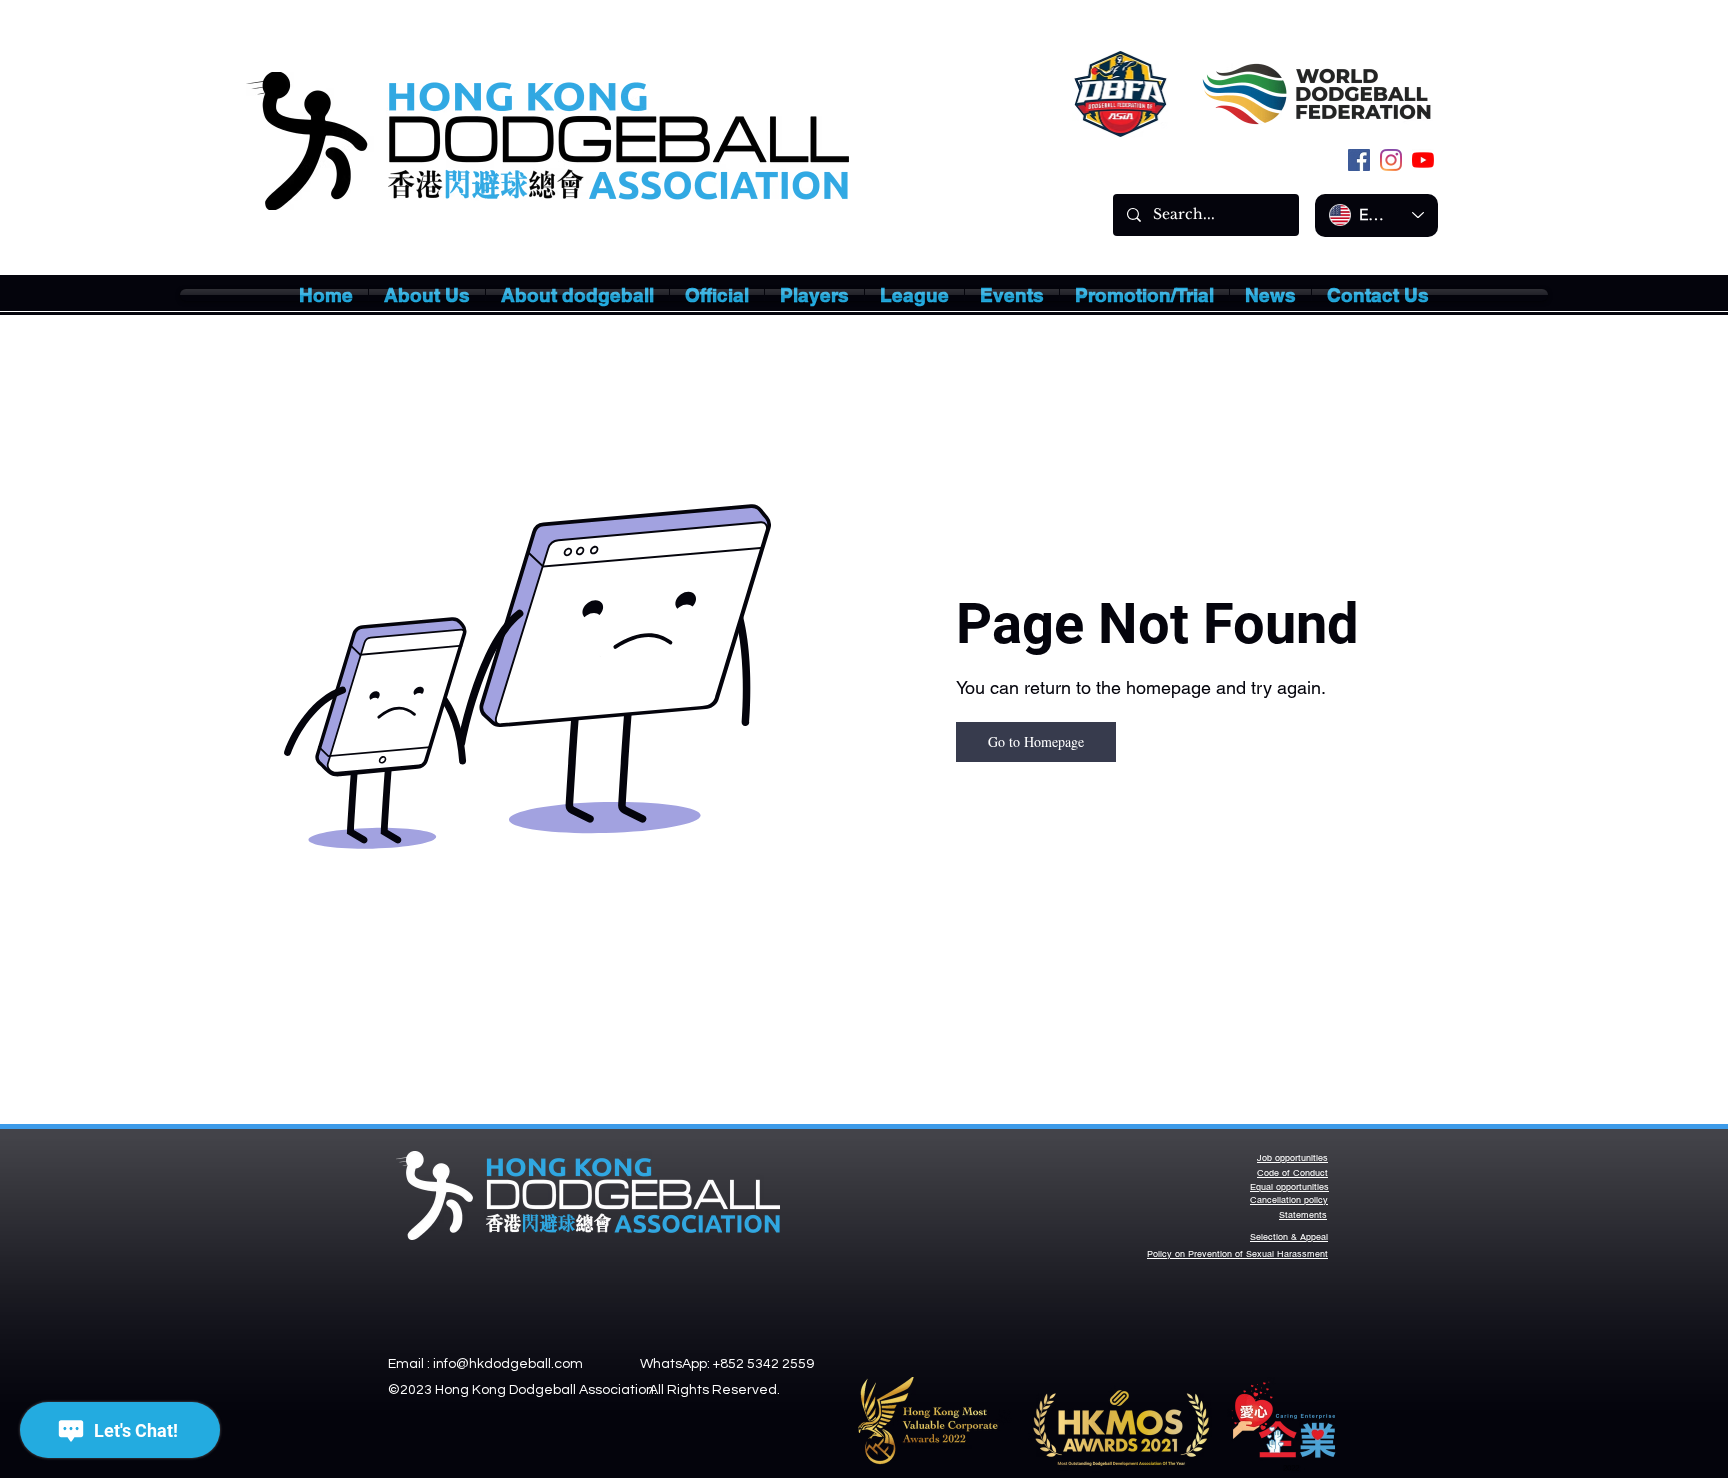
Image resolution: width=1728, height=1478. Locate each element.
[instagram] (1391, 160)
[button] (427, 295)
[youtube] (1423, 160)
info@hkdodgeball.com (508, 1364)
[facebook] (1359, 160)
